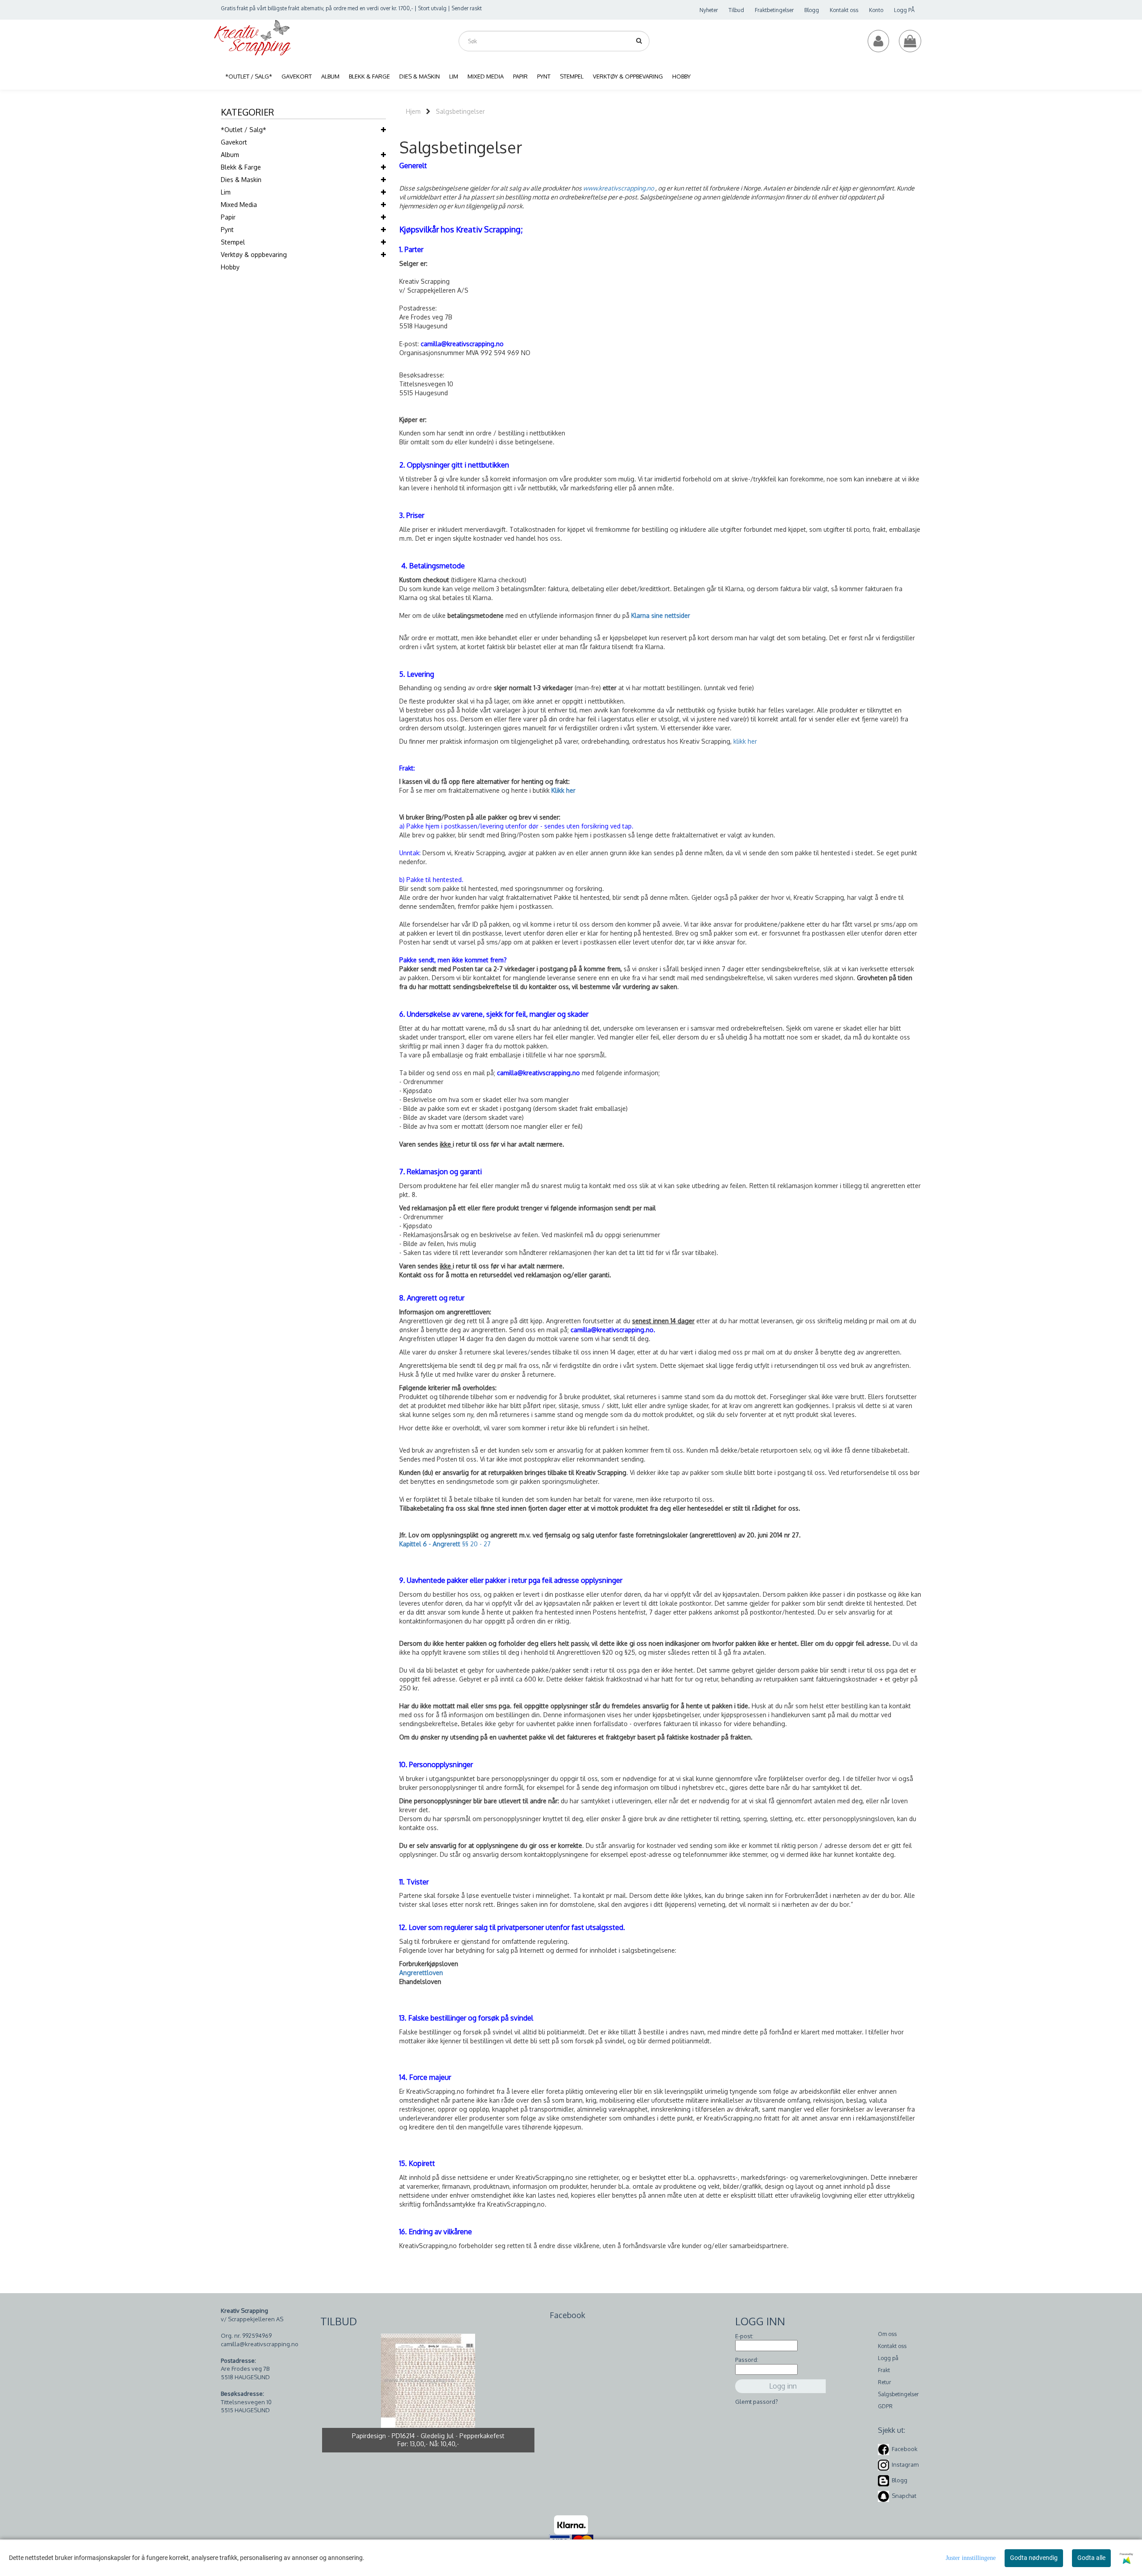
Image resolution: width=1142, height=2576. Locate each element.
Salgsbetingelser (460, 111)
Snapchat (904, 2496)
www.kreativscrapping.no (619, 188)
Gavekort (234, 142)
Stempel (233, 242)
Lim (226, 192)
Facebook (905, 2449)
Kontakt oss (844, 10)
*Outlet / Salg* (244, 130)
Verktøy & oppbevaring (254, 255)
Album (230, 155)
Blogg (812, 10)
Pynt (227, 230)
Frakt (884, 2370)
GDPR (885, 2406)
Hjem (413, 111)
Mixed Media (239, 205)
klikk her (745, 741)
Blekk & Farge (241, 167)
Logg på (888, 2358)
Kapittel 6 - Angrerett (431, 1544)
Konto (876, 10)
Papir (228, 217)
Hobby (230, 267)
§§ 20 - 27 (476, 1544)
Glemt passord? (757, 2402)
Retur (884, 2382)
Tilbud (736, 10)
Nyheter (709, 10)
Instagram (905, 2464)
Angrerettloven (421, 1973)
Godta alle (1091, 2558)
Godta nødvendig (1034, 2558)
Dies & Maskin (241, 180)
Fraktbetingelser (774, 10)
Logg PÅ (904, 10)
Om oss (887, 2334)
